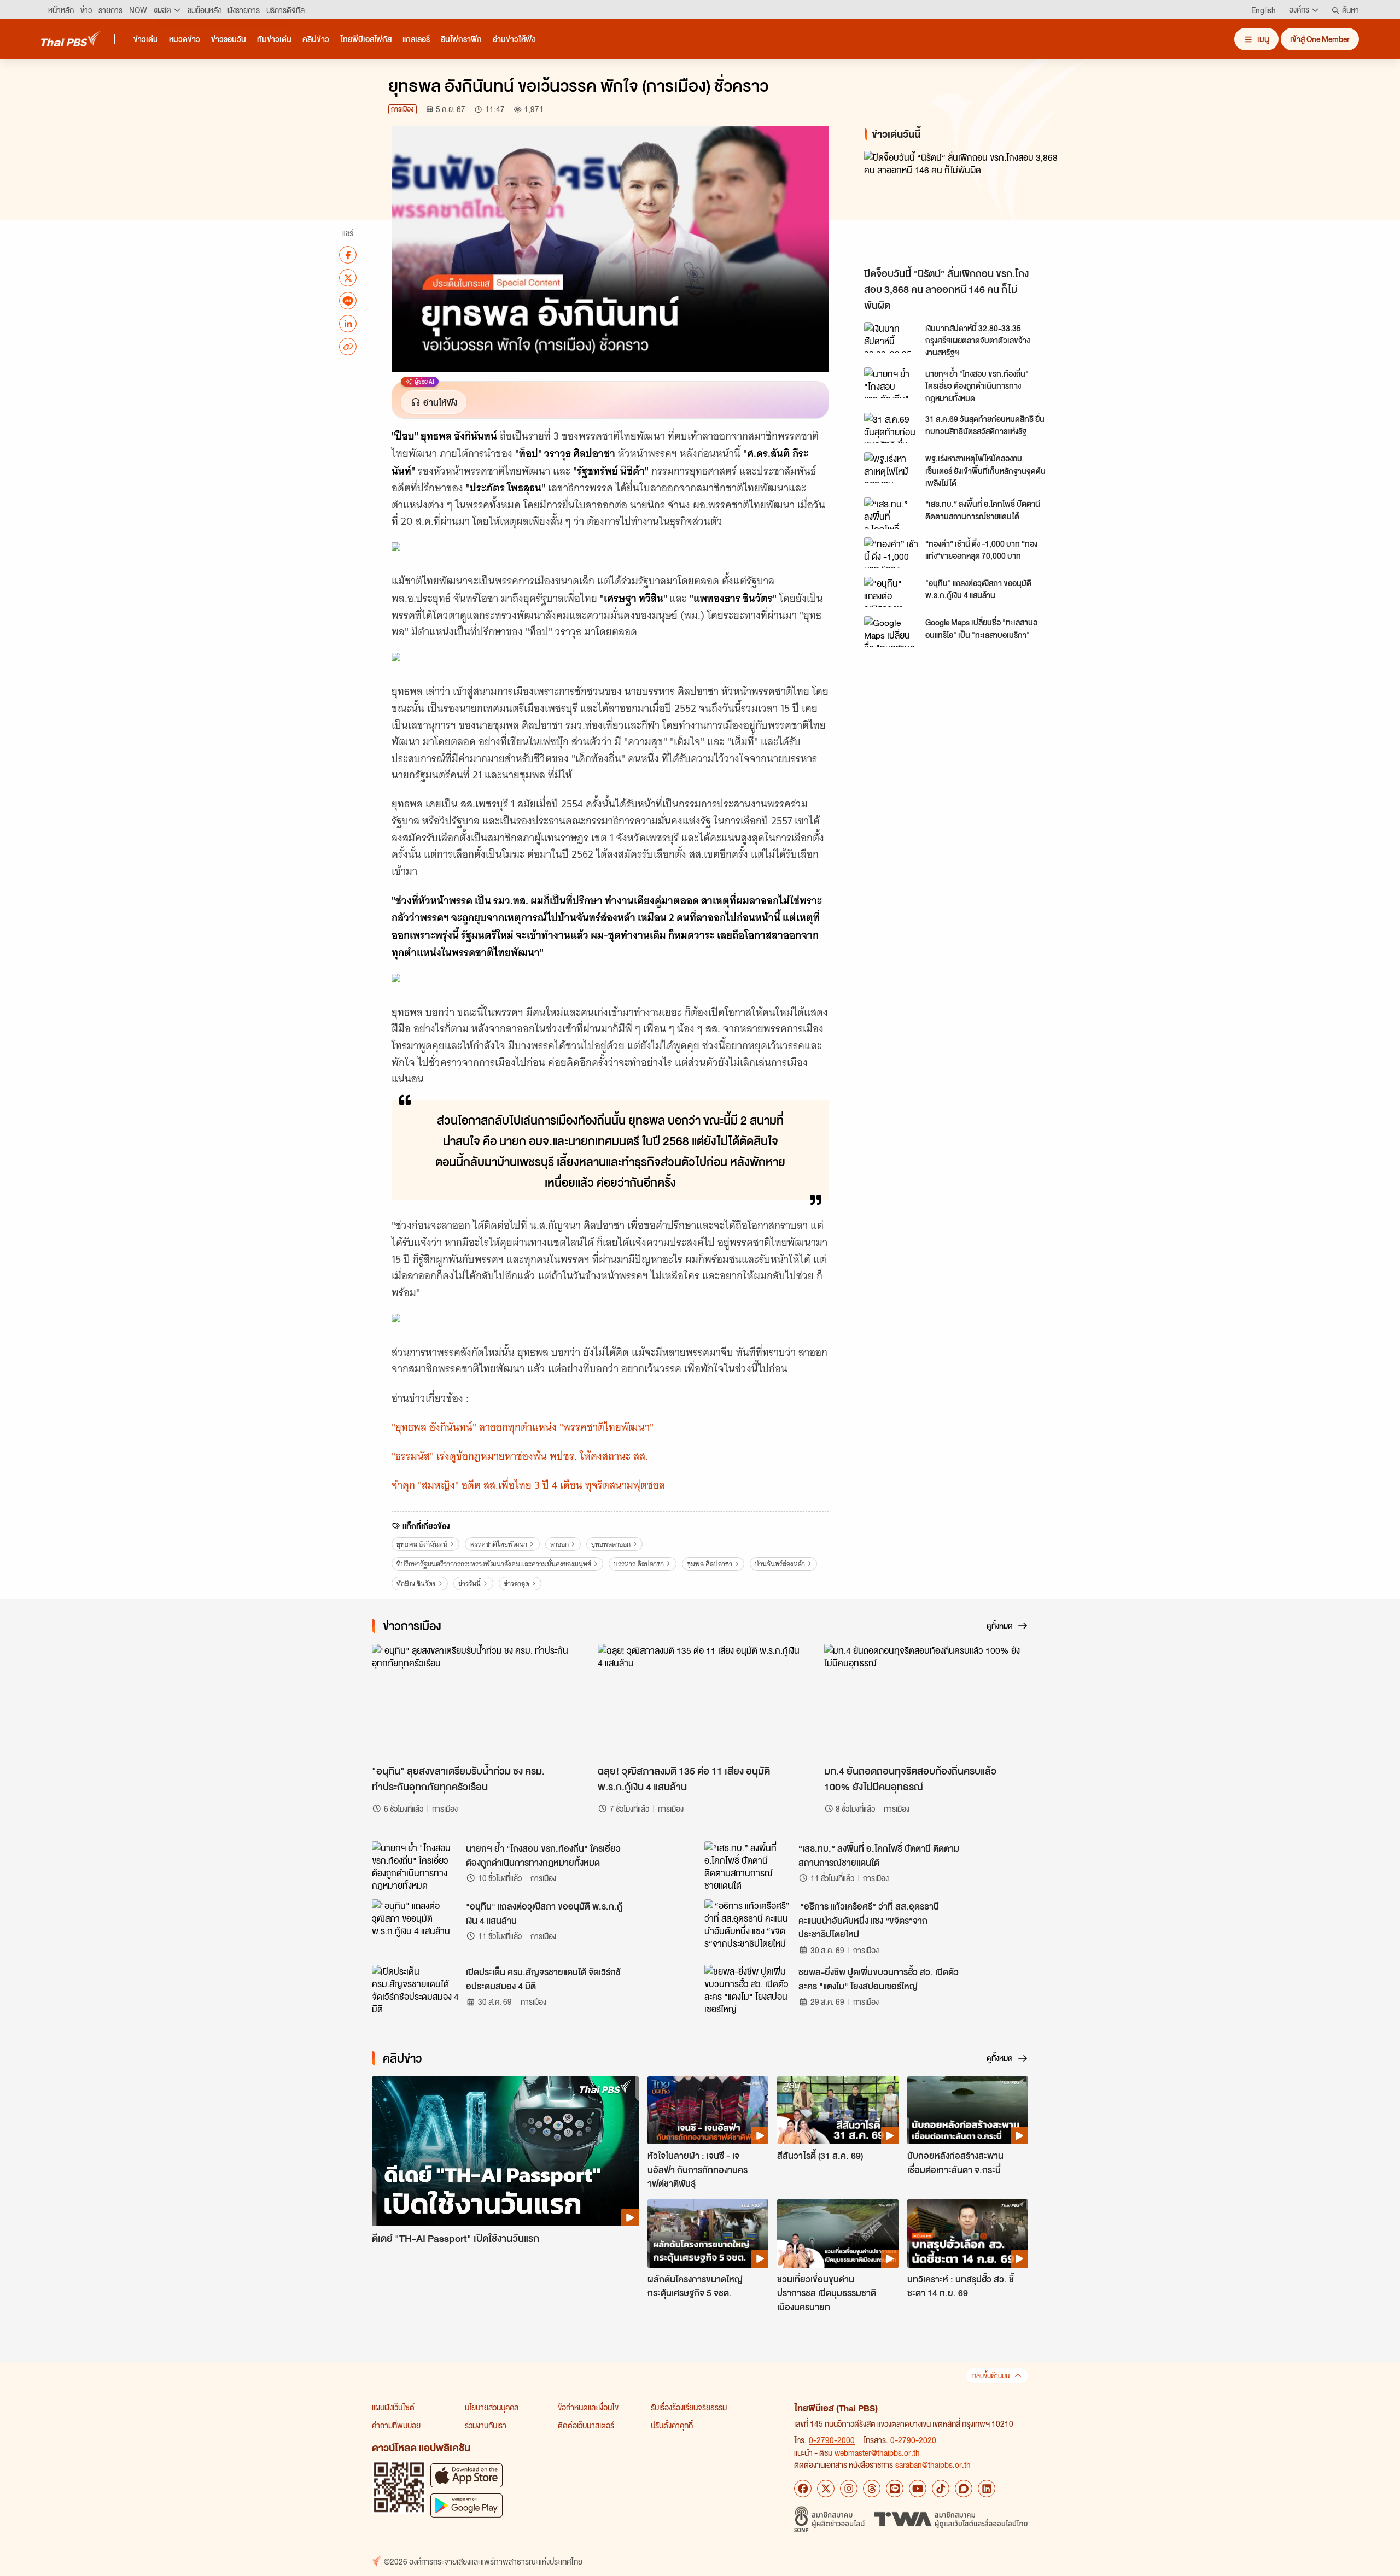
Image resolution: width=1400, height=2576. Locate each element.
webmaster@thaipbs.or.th (877, 2452)
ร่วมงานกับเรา (486, 2425)
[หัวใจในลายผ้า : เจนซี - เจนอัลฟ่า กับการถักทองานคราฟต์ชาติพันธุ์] (708, 2110)
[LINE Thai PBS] (895, 2489)
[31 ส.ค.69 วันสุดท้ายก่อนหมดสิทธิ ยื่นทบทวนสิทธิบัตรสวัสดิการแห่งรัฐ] (891, 428)
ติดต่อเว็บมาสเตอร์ (586, 2425)
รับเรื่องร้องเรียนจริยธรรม (689, 2407)
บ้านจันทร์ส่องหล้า (780, 1564)
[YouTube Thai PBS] (918, 2489)
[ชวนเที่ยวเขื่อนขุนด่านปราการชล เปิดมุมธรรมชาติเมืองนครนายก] (838, 2233)
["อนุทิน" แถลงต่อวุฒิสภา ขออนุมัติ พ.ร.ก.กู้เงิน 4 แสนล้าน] (891, 592)
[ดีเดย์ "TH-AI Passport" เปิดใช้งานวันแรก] (505, 2151)
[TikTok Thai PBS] (941, 2489)
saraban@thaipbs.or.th (933, 2464)
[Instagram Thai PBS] (849, 2489)
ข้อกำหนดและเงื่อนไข (588, 2407)
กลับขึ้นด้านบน (991, 2376)
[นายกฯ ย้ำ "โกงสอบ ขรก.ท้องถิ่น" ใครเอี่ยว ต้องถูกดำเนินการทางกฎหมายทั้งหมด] (891, 383)
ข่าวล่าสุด (517, 1583)
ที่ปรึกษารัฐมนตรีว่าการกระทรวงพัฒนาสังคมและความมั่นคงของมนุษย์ (494, 1564)
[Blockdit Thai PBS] (964, 2489)
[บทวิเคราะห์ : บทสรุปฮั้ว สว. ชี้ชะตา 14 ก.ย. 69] (968, 2233)
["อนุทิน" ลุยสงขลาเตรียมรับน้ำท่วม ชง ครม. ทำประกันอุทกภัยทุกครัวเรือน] (474, 1701)
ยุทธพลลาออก (611, 1544)
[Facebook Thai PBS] (803, 2489)
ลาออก (559, 1544)
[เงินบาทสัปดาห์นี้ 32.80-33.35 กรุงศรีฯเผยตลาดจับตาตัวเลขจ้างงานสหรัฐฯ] (891, 337)
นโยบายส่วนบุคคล (492, 2407)
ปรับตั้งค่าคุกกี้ (672, 2425)
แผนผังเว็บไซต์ (393, 2407)
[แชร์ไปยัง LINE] (348, 301)
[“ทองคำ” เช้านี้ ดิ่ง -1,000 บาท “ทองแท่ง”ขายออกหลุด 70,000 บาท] (891, 553)
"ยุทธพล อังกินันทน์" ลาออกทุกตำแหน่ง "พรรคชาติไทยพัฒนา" (523, 1427)
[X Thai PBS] (826, 2489)
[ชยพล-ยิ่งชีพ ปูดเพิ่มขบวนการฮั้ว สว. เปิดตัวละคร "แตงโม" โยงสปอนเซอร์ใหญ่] (748, 1989)
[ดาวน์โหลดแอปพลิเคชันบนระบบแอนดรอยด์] (466, 2505)
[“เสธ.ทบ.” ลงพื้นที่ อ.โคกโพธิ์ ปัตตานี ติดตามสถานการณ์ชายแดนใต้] (891, 513)
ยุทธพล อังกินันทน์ (422, 1544)
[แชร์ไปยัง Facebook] (348, 255)
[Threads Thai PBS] (872, 2489)
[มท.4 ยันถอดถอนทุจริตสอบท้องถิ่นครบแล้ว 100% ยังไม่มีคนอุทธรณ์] (926, 1701)
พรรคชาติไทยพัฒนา (498, 1544)
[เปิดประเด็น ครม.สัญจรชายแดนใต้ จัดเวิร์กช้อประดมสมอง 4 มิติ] (416, 1989)
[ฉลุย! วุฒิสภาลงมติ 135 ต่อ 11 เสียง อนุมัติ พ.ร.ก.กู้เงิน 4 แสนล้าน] (700, 1701)
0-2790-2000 (832, 2440)
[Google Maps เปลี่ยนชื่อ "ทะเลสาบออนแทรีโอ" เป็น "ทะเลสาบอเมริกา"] (891, 631)
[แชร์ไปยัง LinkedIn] (348, 324)
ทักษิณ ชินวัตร (416, 1583)
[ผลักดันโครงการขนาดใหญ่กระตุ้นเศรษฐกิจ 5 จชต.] (708, 2233)
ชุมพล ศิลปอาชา (710, 1564)
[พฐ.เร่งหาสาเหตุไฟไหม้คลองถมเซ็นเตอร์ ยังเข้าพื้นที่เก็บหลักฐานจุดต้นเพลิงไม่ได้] (891, 467)
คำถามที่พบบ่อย (396, 2425)
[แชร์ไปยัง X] (348, 278)
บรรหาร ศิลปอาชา (639, 1564)
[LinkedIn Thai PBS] (987, 2489)
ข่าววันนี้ (469, 1583)
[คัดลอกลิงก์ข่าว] (348, 347)
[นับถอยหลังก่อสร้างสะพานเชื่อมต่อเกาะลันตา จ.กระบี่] (968, 2110)
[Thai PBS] (71, 39)
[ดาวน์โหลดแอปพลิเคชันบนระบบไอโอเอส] (466, 2475)
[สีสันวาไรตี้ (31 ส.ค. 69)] (838, 2110)
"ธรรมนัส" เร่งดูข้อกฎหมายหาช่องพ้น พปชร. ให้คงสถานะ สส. (520, 1456)
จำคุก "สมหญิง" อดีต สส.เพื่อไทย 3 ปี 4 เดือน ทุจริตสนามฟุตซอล (528, 1485)
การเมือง (402, 109)
